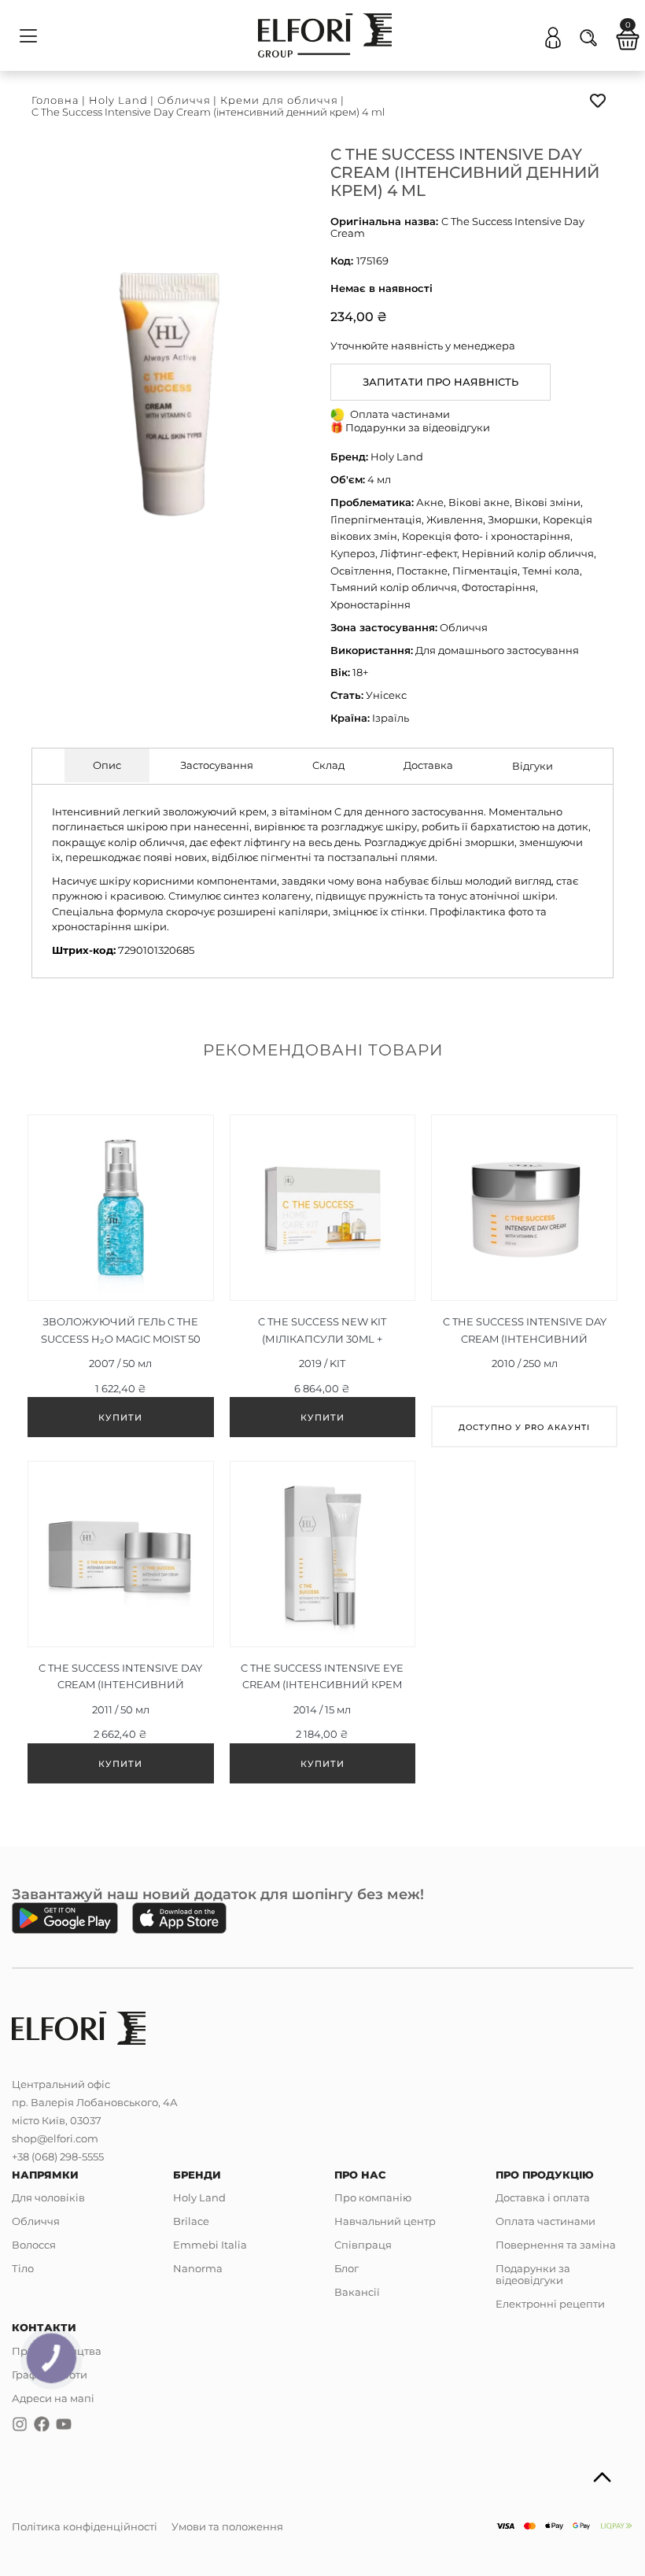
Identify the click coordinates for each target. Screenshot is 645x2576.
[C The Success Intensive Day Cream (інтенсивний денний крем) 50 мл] (121, 1626)
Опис (107, 765)
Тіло (23, 2268)
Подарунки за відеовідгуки (533, 2274)
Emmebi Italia (210, 2245)
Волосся (34, 2245)
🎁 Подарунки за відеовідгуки (410, 427)
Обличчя (184, 100)
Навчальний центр (385, 2221)
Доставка (428, 765)
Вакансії (357, 2292)
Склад (328, 765)
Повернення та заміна (556, 2245)
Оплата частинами (545, 2221)
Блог (346, 2268)
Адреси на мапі (53, 2398)
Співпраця (363, 2245)
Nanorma (198, 2268)
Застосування (217, 765)
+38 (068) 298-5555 (58, 2157)
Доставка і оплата (543, 2197)
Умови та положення (227, 2526)
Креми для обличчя (279, 100)
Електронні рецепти (550, 2304)
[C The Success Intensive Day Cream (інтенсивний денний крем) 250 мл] (524, 1281)
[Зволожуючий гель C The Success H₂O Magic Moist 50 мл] (121, 1280)
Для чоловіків (48, 2197)
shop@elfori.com (55, 2138)
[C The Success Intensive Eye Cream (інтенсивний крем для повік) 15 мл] (323, 1626)
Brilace (191, 2221)
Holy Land (118, 100)
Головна (55, 100)
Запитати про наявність (440, 382)
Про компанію (373, 2197)
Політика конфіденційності (85, 2526)
